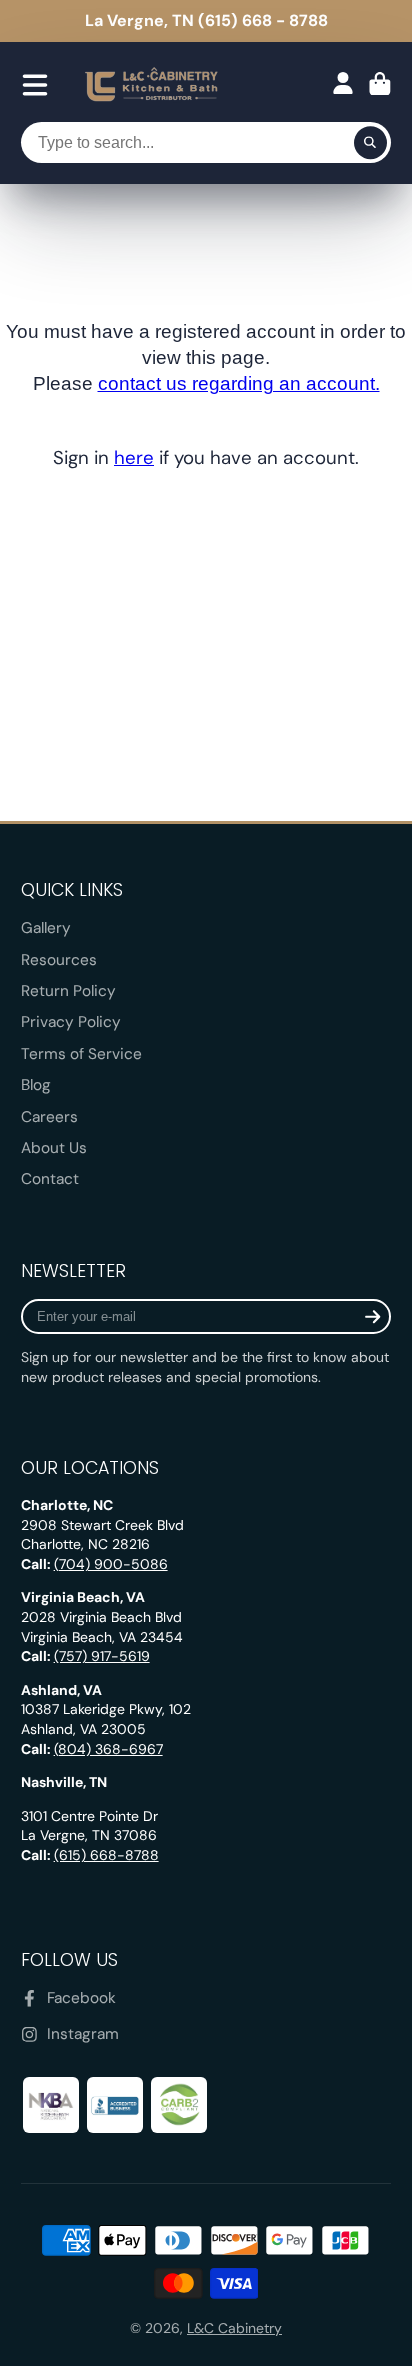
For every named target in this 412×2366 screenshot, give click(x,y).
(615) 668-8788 (106, 1855)
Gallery (46, 928)
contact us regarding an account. (239, 383)
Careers (49, 1117)
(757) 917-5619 (102, 1656)
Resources (59, 960)
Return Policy (68, 991)
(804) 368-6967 (108, 1749)
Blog (36, 1085)
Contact (50, 1179)
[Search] (371, 143)
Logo (152, 85)
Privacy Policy (71, 1022)
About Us (54, 1148)
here (134, 457)
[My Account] (343, 83)
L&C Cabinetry (234, 2328)
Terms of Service (81, 1054)
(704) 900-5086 (111, 1564)
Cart (380, 86)
